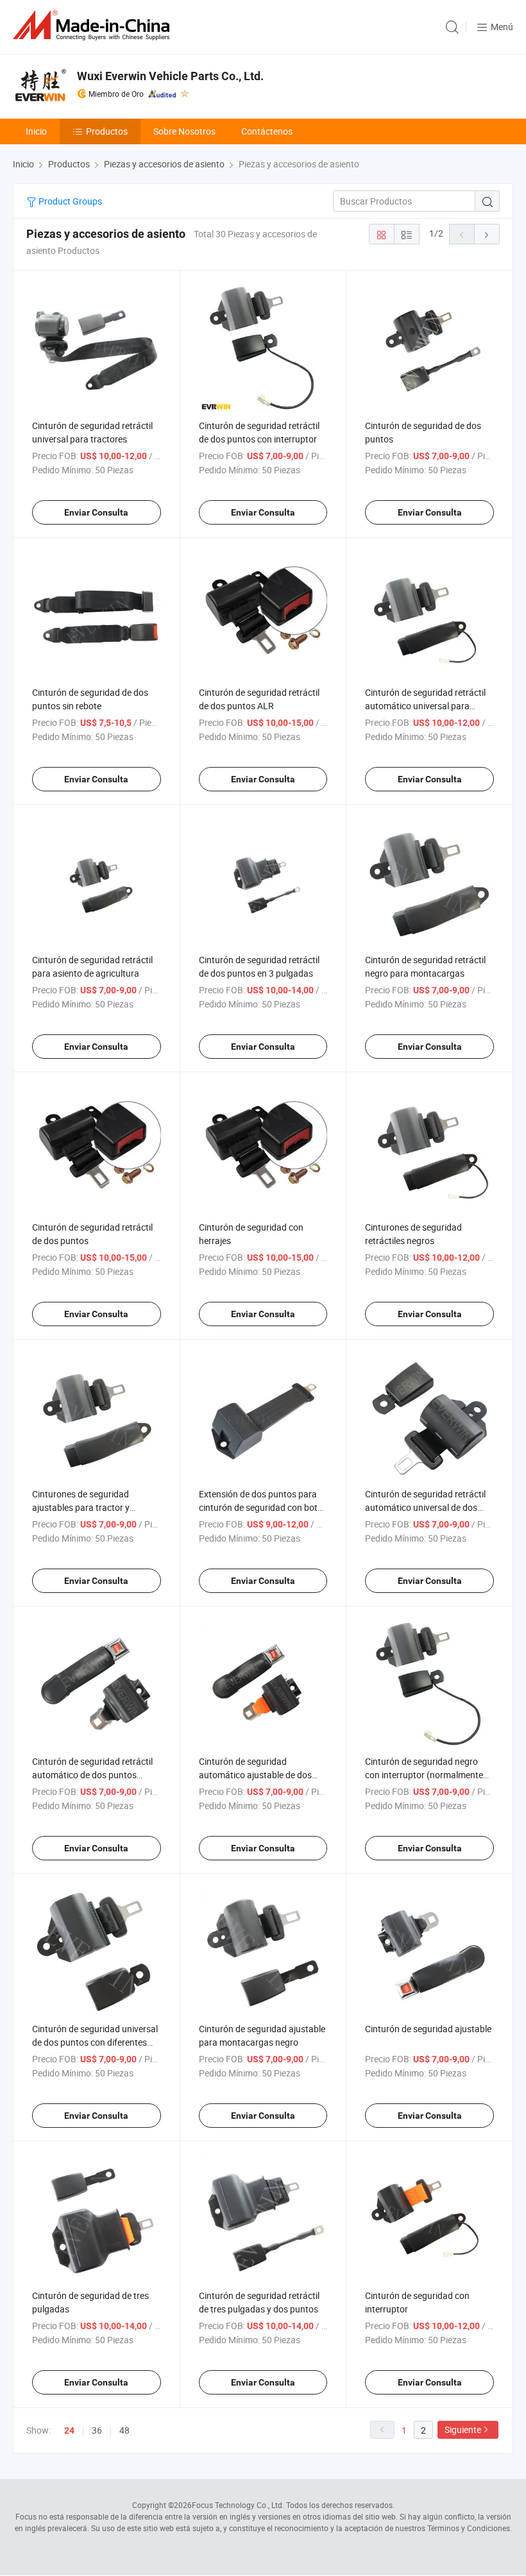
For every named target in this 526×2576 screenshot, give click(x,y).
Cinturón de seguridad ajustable (428, 2029)
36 (97, 2430)
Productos (107, 131)
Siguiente (463, 2429)
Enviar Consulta (96, 512)
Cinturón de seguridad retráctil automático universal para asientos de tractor (425, 706)
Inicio (36, 131)
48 (124, 2430)
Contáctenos (267, 131)
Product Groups (69, 201)
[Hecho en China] (94, 25)
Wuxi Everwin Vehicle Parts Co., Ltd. (170, 76)
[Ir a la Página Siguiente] (487, 234)
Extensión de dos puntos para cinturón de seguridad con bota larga (261, 1507)
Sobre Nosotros (184, 131)
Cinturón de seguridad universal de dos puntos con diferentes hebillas (95, 2042)
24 (69, 2430)
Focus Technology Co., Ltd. (238, 2505)
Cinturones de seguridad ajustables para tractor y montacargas (81, 1507)
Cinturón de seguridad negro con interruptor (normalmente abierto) (424, 1775)
